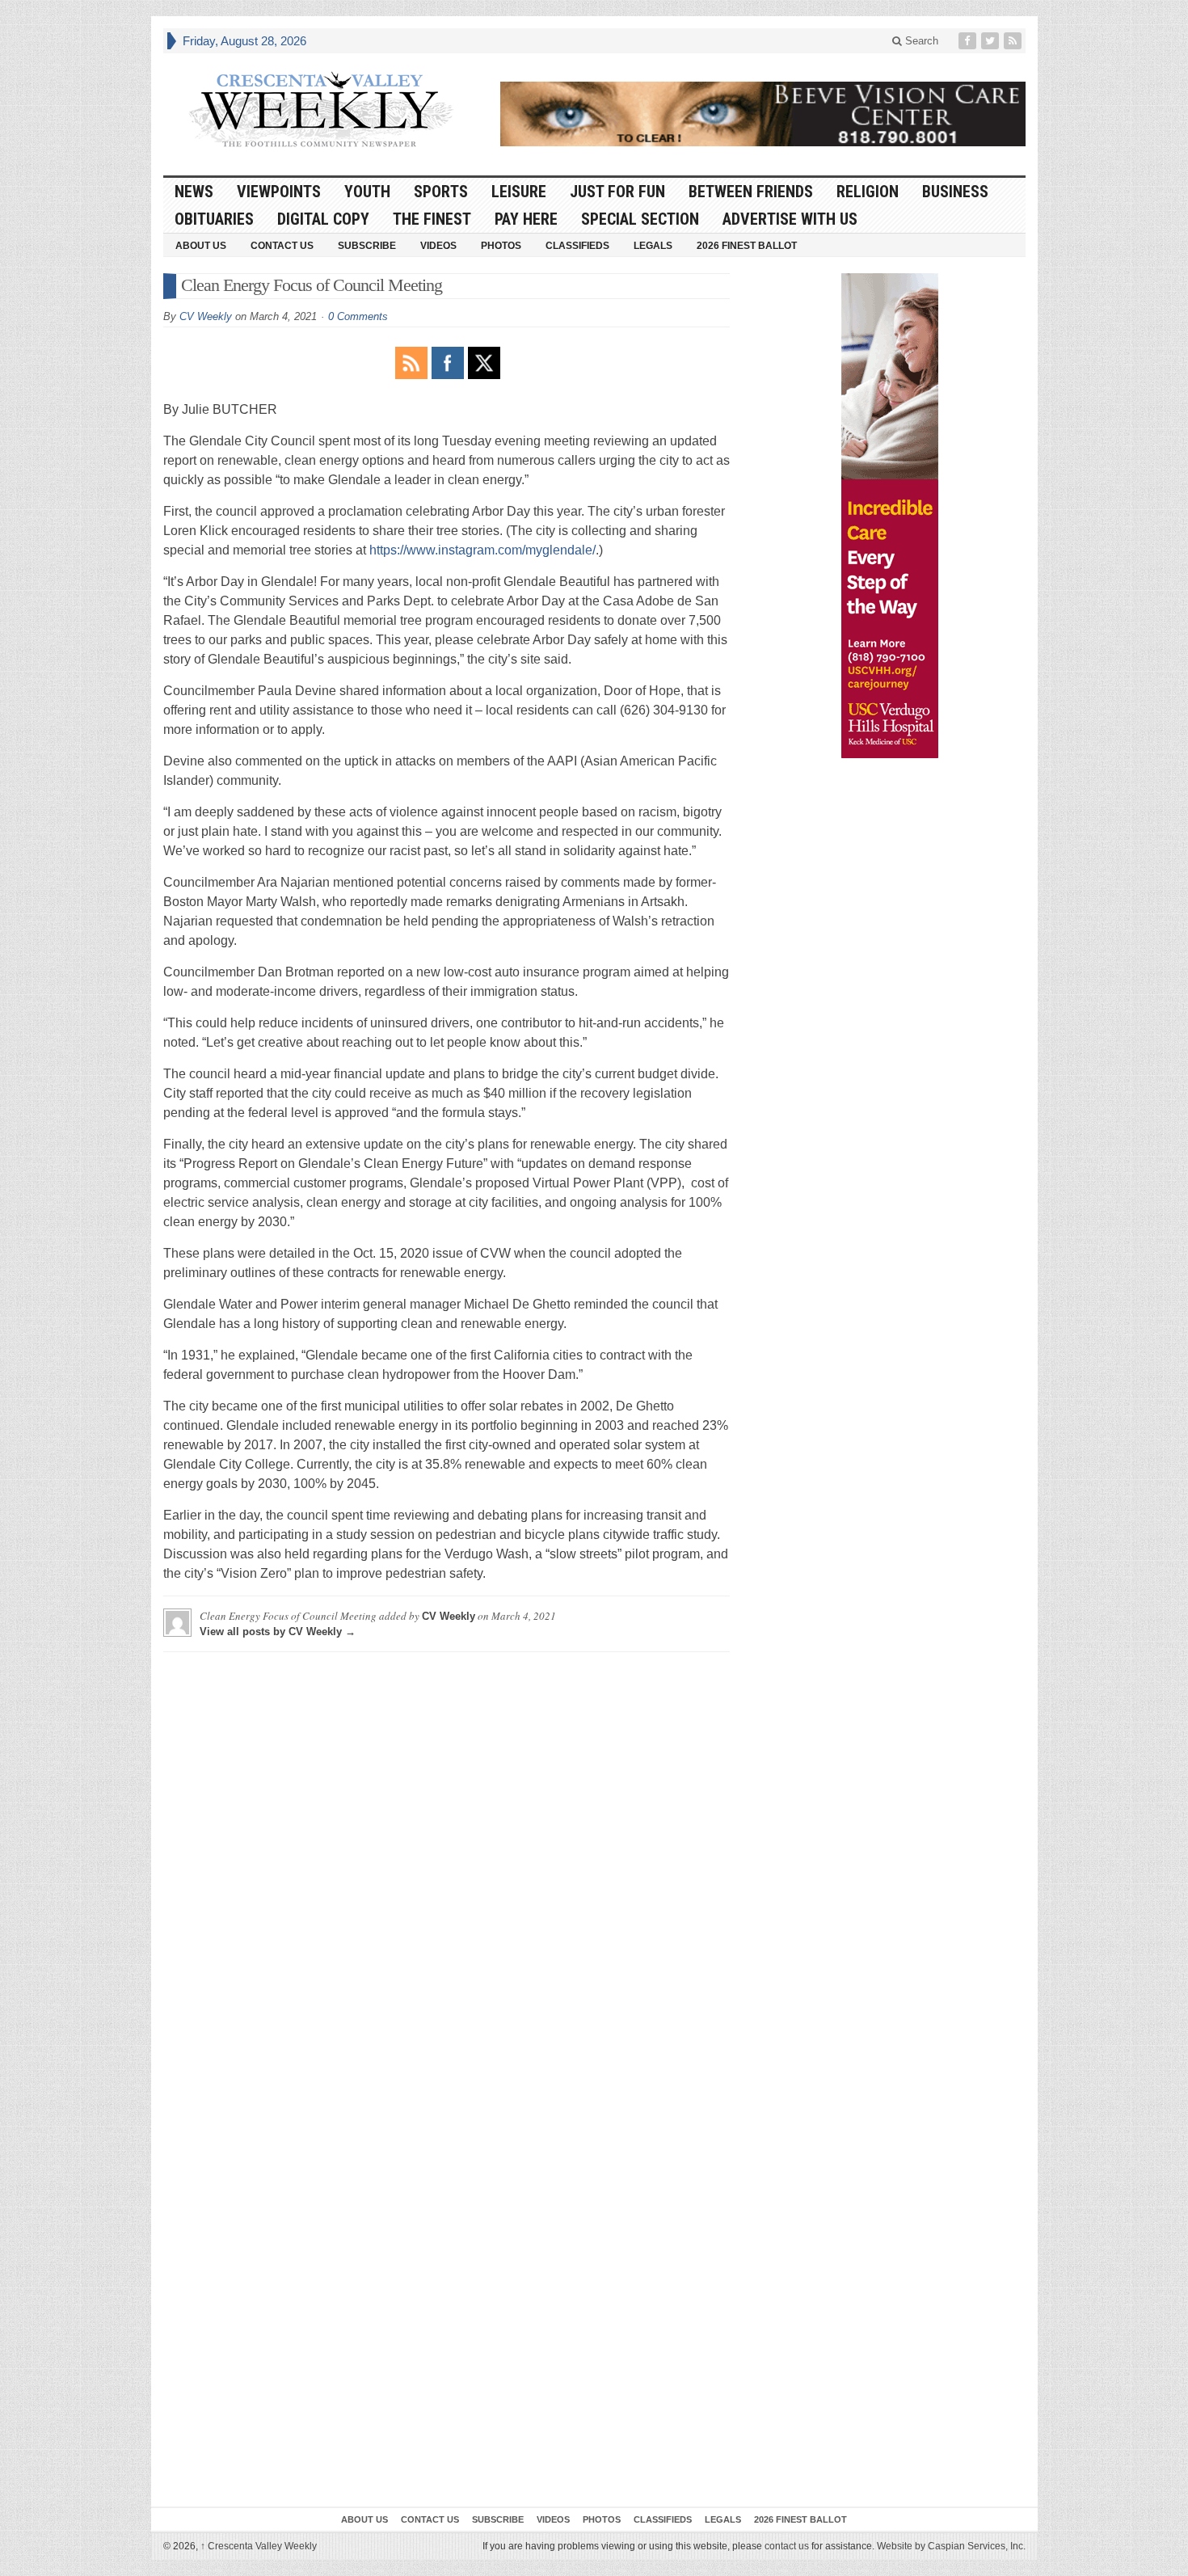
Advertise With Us (790, 219)
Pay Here (526, 219)
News (194, 192)
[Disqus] (447, 1866)
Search (920, 41)
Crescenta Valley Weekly (259, 2546)
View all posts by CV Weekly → (278, 1632)
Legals (653, 246)
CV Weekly (206, 316)
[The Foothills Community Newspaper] (321, 110)
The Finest (432, 219)
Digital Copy (323, 219)
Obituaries (214, 219)
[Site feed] (1014, 41)
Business (955, 192)
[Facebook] (969, 41)
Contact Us (282, 246)
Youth (367, 192)
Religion (868, 192)
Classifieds (577, 246)
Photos (501, 246)
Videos (438, 246)
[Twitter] (992, 41)
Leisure (519, 192)
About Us (201, 246)
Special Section (640, 219)
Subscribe (367, 246)
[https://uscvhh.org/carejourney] (890, 516)
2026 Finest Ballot (747, 246)
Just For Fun (617, 192)
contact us (787, 2546)
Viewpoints (279, 192)
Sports (441, 192)
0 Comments (358, 316)
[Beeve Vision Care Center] (763, 114)
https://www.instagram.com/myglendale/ (482, 550)
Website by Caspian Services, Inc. (951, 2546)
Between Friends (751, 192)
